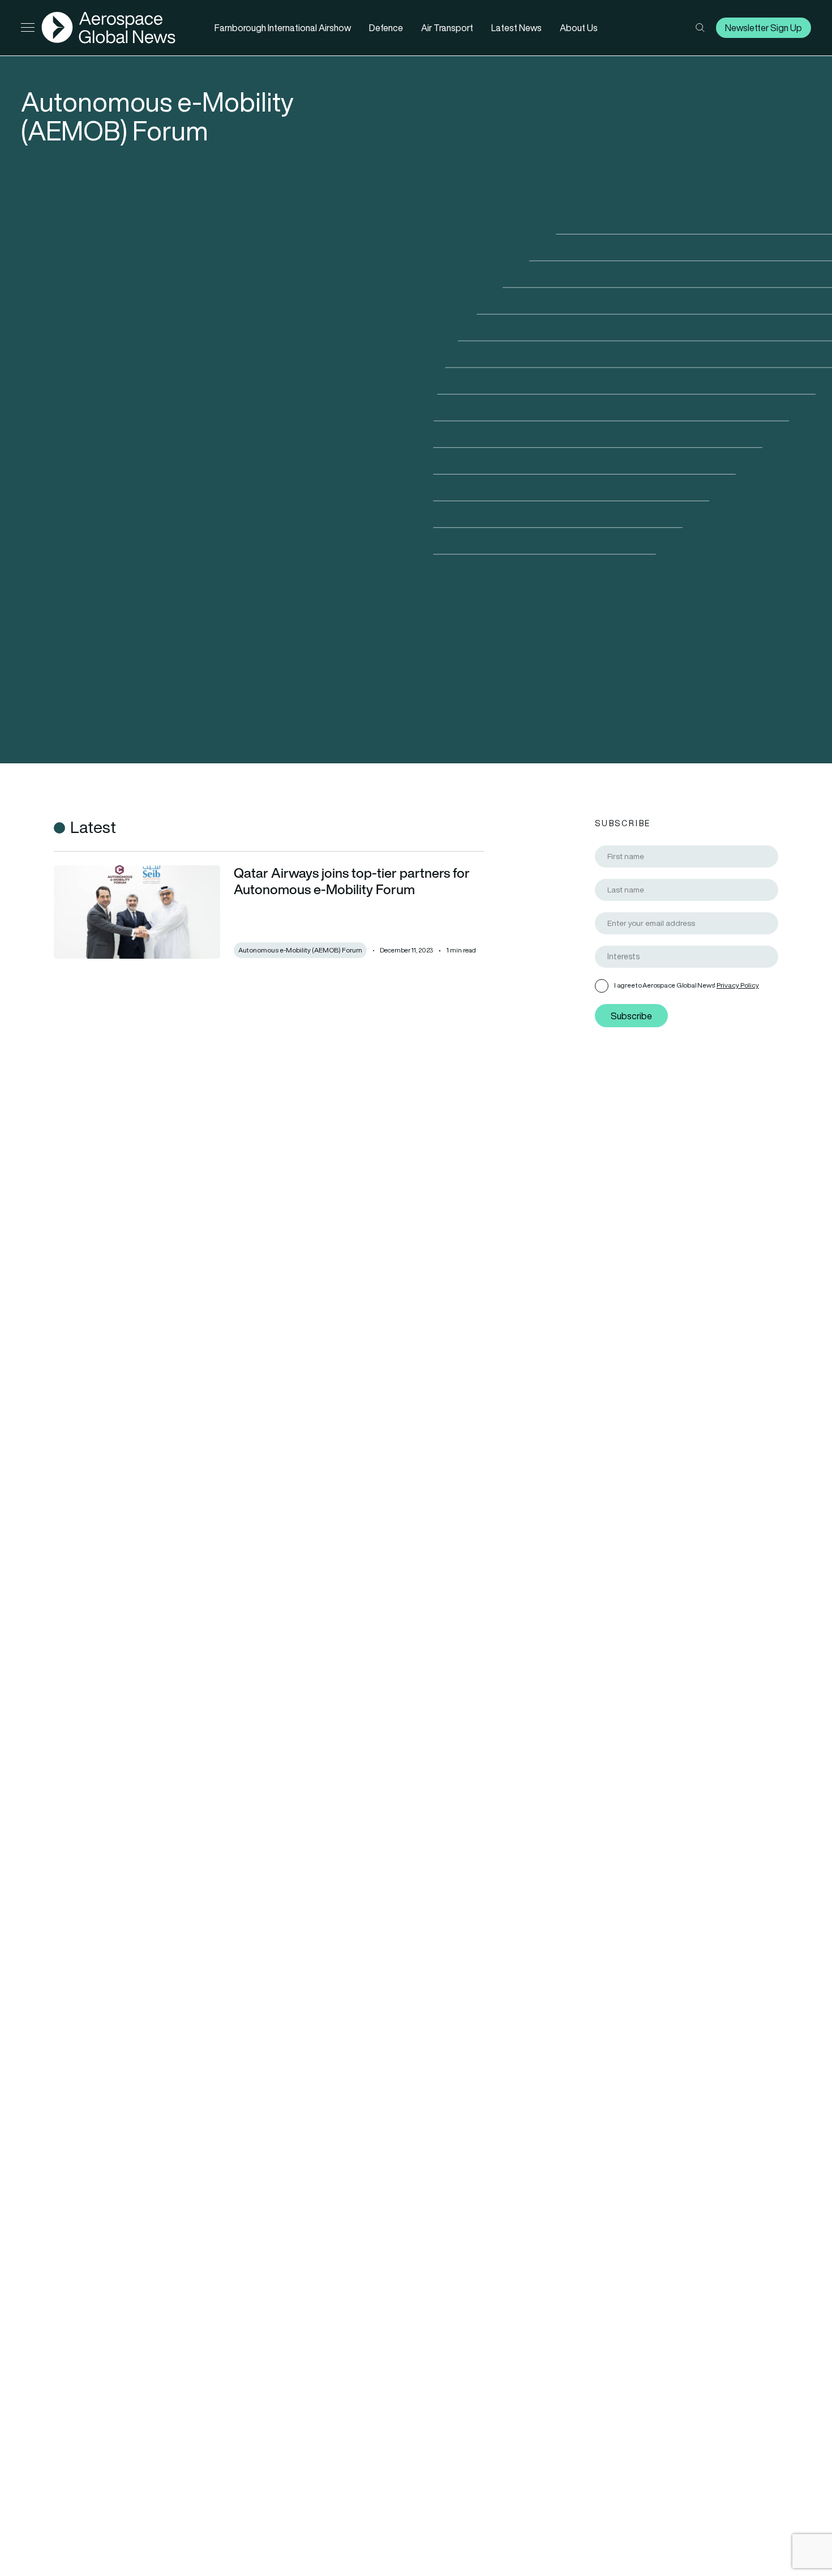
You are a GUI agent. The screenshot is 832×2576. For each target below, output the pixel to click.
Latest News (516, 28)
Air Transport (447, 28)
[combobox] (687, 957)
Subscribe (631, 1015)
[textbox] (691, 957)
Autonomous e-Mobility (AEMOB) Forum (300, 950)
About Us (579, 28)
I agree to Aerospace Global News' (687, 985)
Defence (386, 28)
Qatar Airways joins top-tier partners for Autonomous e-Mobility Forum (352, 881)
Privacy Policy (738, 985)
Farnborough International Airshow (283, 28)
